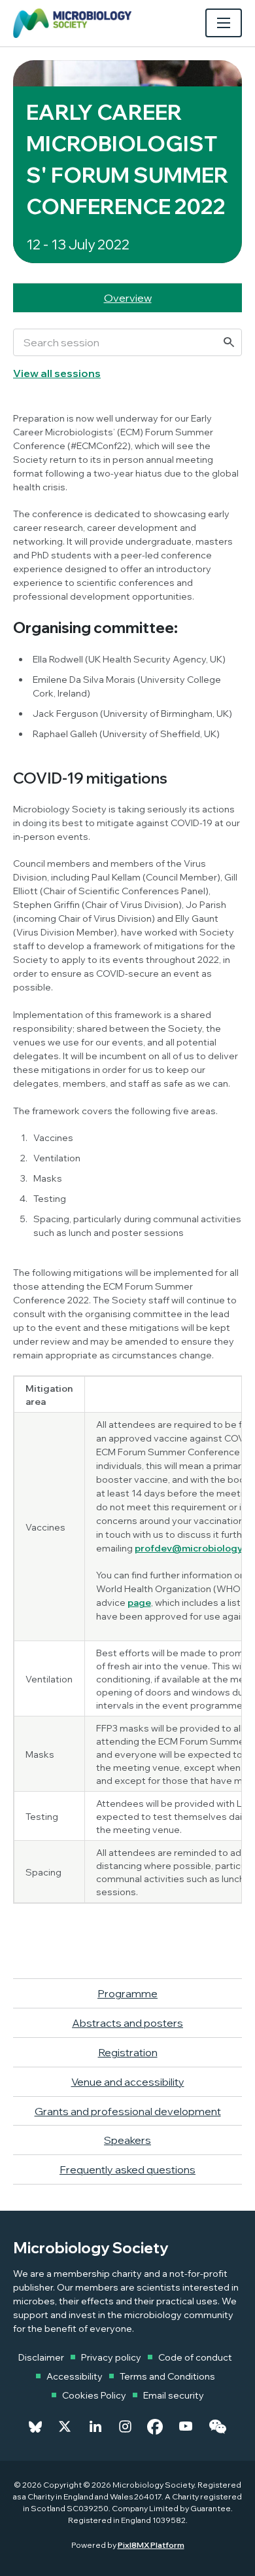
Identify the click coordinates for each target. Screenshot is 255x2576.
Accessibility (75, 2376)
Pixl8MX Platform (151, 2545)
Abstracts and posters (127, 2023)
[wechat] (217, 2427)
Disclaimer (41, 2357)
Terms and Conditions (167, 2376)
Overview (128, 298)
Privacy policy (111, 2357)
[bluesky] (35, 2427)
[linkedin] (95, 2427)
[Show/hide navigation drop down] (224, 23)
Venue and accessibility (128, 2082)
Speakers (127, 2140)
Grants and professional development (128, 2111)
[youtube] (186, 2427)
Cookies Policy (94, 2395)
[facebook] (155, 2427)
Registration (128, 2052)
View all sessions (57, 373)
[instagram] (125, 2427)
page (139, 1603)
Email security (174, 2395)
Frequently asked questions (127, 2169)
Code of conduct (195, 2357)
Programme (127, 1993)
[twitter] (65, 2427)
